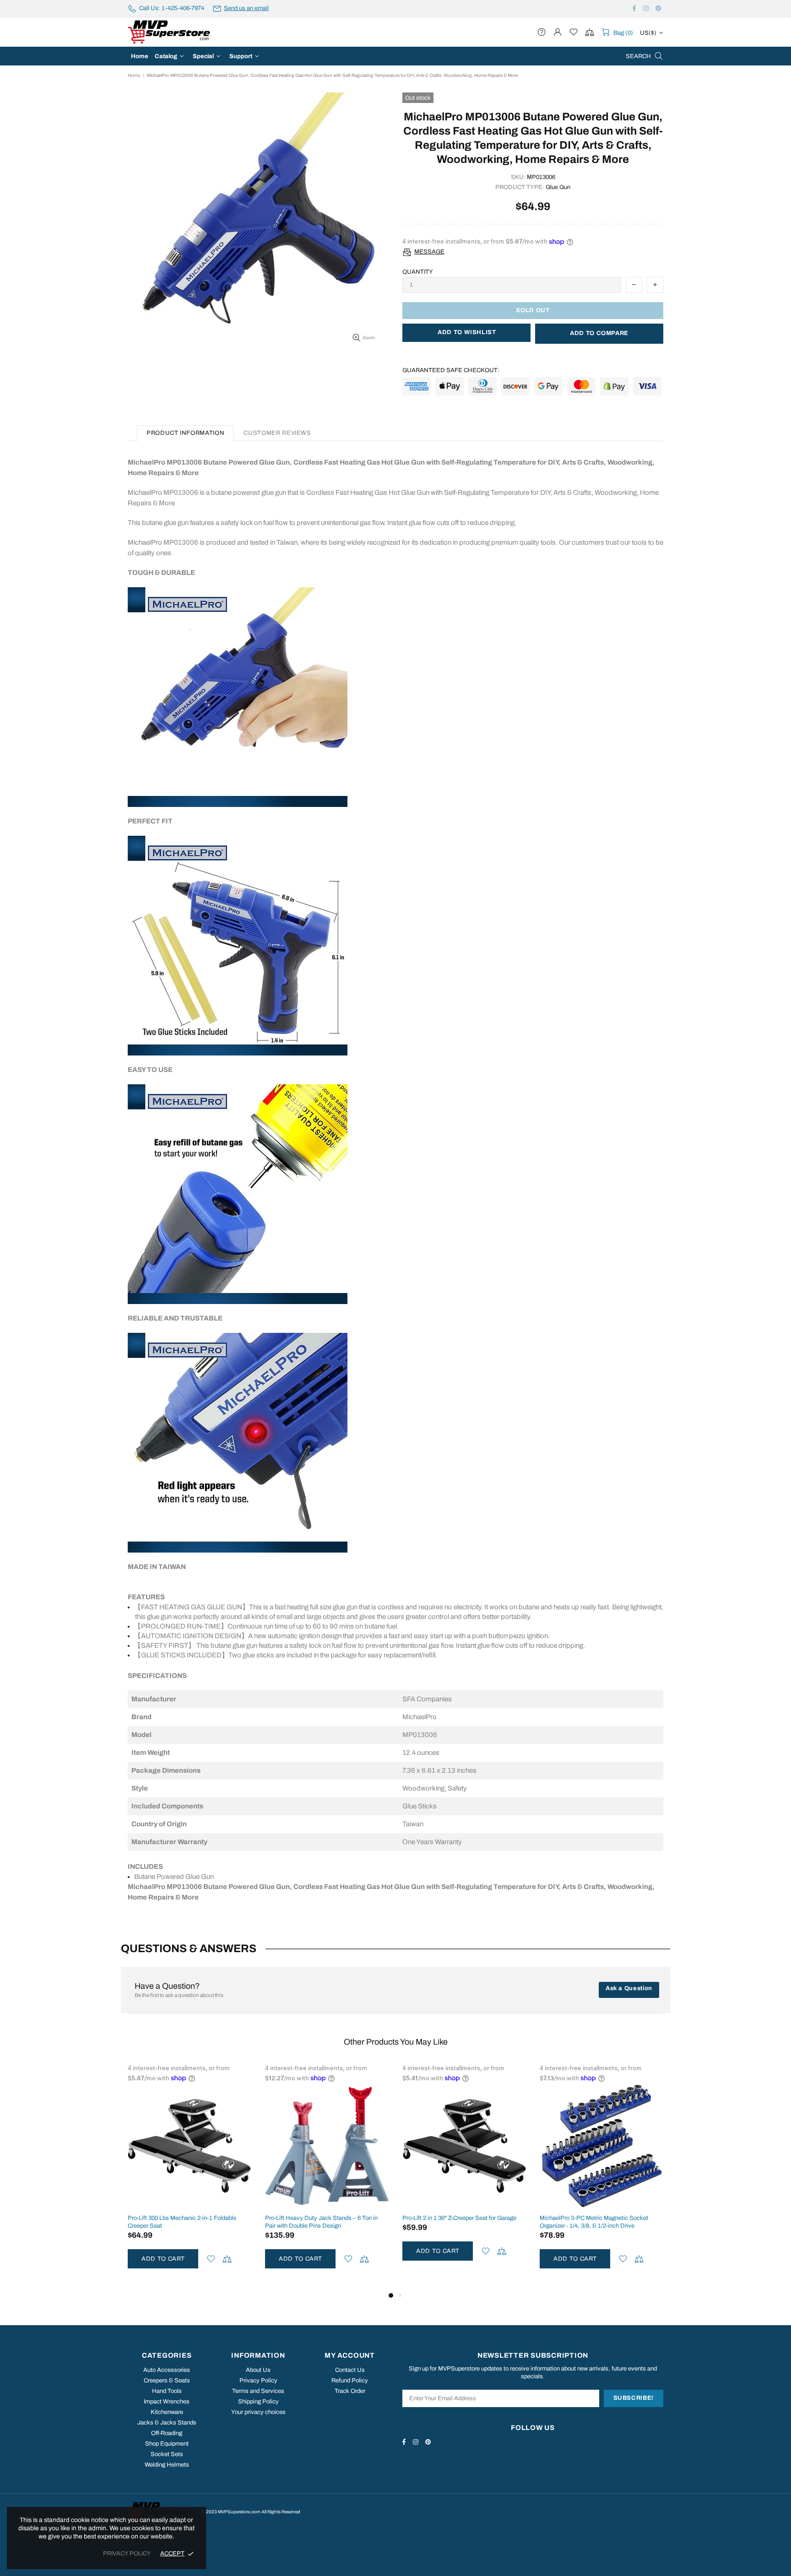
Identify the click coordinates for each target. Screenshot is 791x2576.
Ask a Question (629, 1988)
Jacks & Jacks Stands (167, 2423)
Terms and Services (258, 2391)
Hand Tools (167, 2391)
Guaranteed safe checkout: (451, 370)
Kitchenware (167, 2412)
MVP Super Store (169, 32)
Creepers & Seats (167, 2381)
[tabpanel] (464, 2177)
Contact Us (350, 2370)
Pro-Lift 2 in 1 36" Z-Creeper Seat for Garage (185, 2218)
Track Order (350, 2391)
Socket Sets (167, 2454)
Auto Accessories (167, 2370)
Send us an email (246, 8)
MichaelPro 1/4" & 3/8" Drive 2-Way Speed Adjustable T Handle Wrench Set (595, 2222)
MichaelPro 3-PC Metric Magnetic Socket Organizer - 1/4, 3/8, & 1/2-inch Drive (319, 2222)
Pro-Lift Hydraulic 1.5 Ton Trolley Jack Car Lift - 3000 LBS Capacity (464, 2222)
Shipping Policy (258, 2402)
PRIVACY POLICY (127, 2554)
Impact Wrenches (167, 2402)
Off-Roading (167, 2433)
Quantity (418, 272)
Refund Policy (350, 2381)
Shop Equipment (167, 2444)
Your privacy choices (258, 2412)
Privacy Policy (258, 2381)
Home (134, 75)
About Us (258, 2370)
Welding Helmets (167, 2465)
